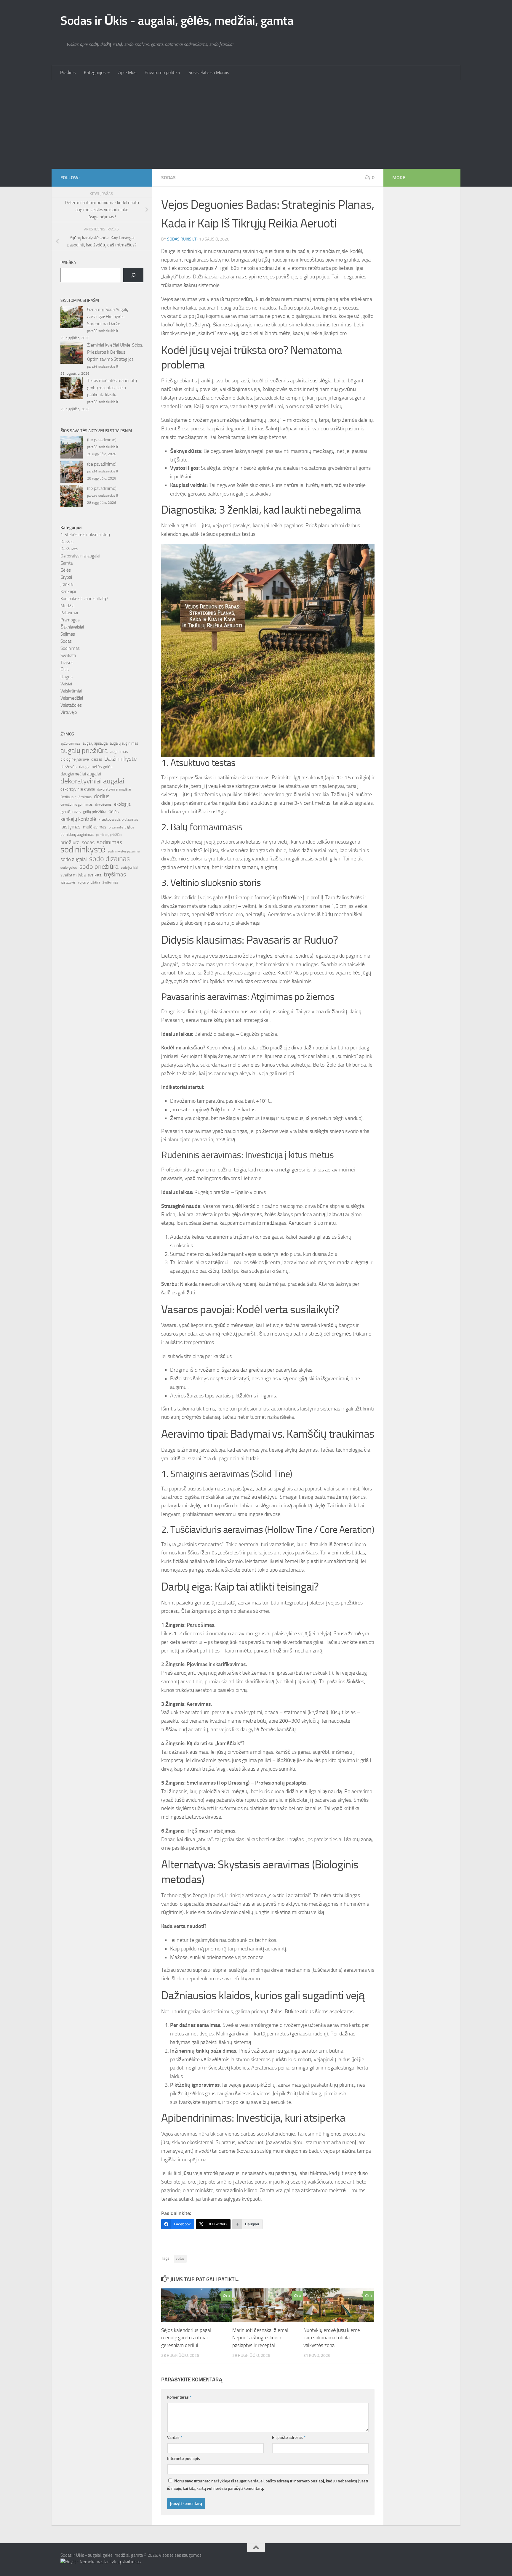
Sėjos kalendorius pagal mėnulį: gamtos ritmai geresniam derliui (186, 2338)
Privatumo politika (162, 72)
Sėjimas (68, 634)
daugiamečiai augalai (81, 774)
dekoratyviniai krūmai (78, 789)
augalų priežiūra (84, 751)
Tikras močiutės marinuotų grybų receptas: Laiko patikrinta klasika (112, 388)
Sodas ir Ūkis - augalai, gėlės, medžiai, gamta (177, 21)
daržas (97, 759)
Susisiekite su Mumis (209, 72)
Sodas (168, 178)
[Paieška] (133, 275)
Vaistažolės (71, 705)
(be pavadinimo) (102, 440)
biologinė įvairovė (75, 759)
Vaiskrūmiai (71, 691)
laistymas (71, 827)
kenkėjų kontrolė (78, 819)
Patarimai (69, 613)
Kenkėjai (68, 591)
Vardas (175, 2438)
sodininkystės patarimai (124, 851)
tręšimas (115, 875)
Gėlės (66, 570)
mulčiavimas (95, 827)
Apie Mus (127, 72)
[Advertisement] (256, 124)
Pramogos (70, 620)
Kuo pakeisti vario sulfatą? (84, 599)
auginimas (119, 752)
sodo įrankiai (129, 868)
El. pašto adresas (289, 2438)
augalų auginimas (124, 743)
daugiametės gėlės (96, 767)
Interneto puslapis (184, 2459)
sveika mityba (73, 875)
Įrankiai (67, 584)
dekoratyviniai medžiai (114, 789)
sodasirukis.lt (182, 239)
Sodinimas (70, 648)
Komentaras (179, 2397)
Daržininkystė (121, 759)
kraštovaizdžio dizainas (118, 819)
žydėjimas (110, 882)
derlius (102, 796)
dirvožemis (103, 804)
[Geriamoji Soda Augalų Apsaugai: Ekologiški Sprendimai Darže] (72, 318)
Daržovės (69, 549)
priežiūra (70, 842)
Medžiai (68, 606)
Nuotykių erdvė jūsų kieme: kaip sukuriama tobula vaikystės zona (332, 2338)
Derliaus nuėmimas (76, 797)
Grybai (66, 577)
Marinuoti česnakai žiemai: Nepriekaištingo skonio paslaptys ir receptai (261, 2338)
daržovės (69, 767)
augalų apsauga (95, 743)
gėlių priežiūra (95, 812)
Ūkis (65, 670)
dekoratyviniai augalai (92, 781)
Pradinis (68, 72)
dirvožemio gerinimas (77, 804)
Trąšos (67, 663)
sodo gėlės (69, 868)
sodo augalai (74, 859)
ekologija (122, 804)
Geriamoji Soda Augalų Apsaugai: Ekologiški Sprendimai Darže (108, 317)
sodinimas (109, 842)
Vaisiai (66, 684)
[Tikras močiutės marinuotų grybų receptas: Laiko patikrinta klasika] (72, 389)
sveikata (95, 875)
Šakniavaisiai (72, 627)
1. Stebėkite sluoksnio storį (85, 535)
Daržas (67, 542)
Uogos (67, 677)
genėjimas (71, 811)
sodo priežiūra (99, 867)
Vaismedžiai (72, 698)
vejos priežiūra (89, 882)
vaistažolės (68, 883)
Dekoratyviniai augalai (80, 556)
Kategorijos (95, 72)
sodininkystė (83, 850)
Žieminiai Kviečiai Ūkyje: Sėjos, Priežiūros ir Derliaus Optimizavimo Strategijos (115, 352)
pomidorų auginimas (77, 835)
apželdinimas (70, 743)
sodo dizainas (109, 859)
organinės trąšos (121, 827)
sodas (180, 2258)
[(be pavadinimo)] (72, 448)
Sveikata (68, 655)
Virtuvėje (69, 712)
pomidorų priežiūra (109, 835)
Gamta (67, 563)
